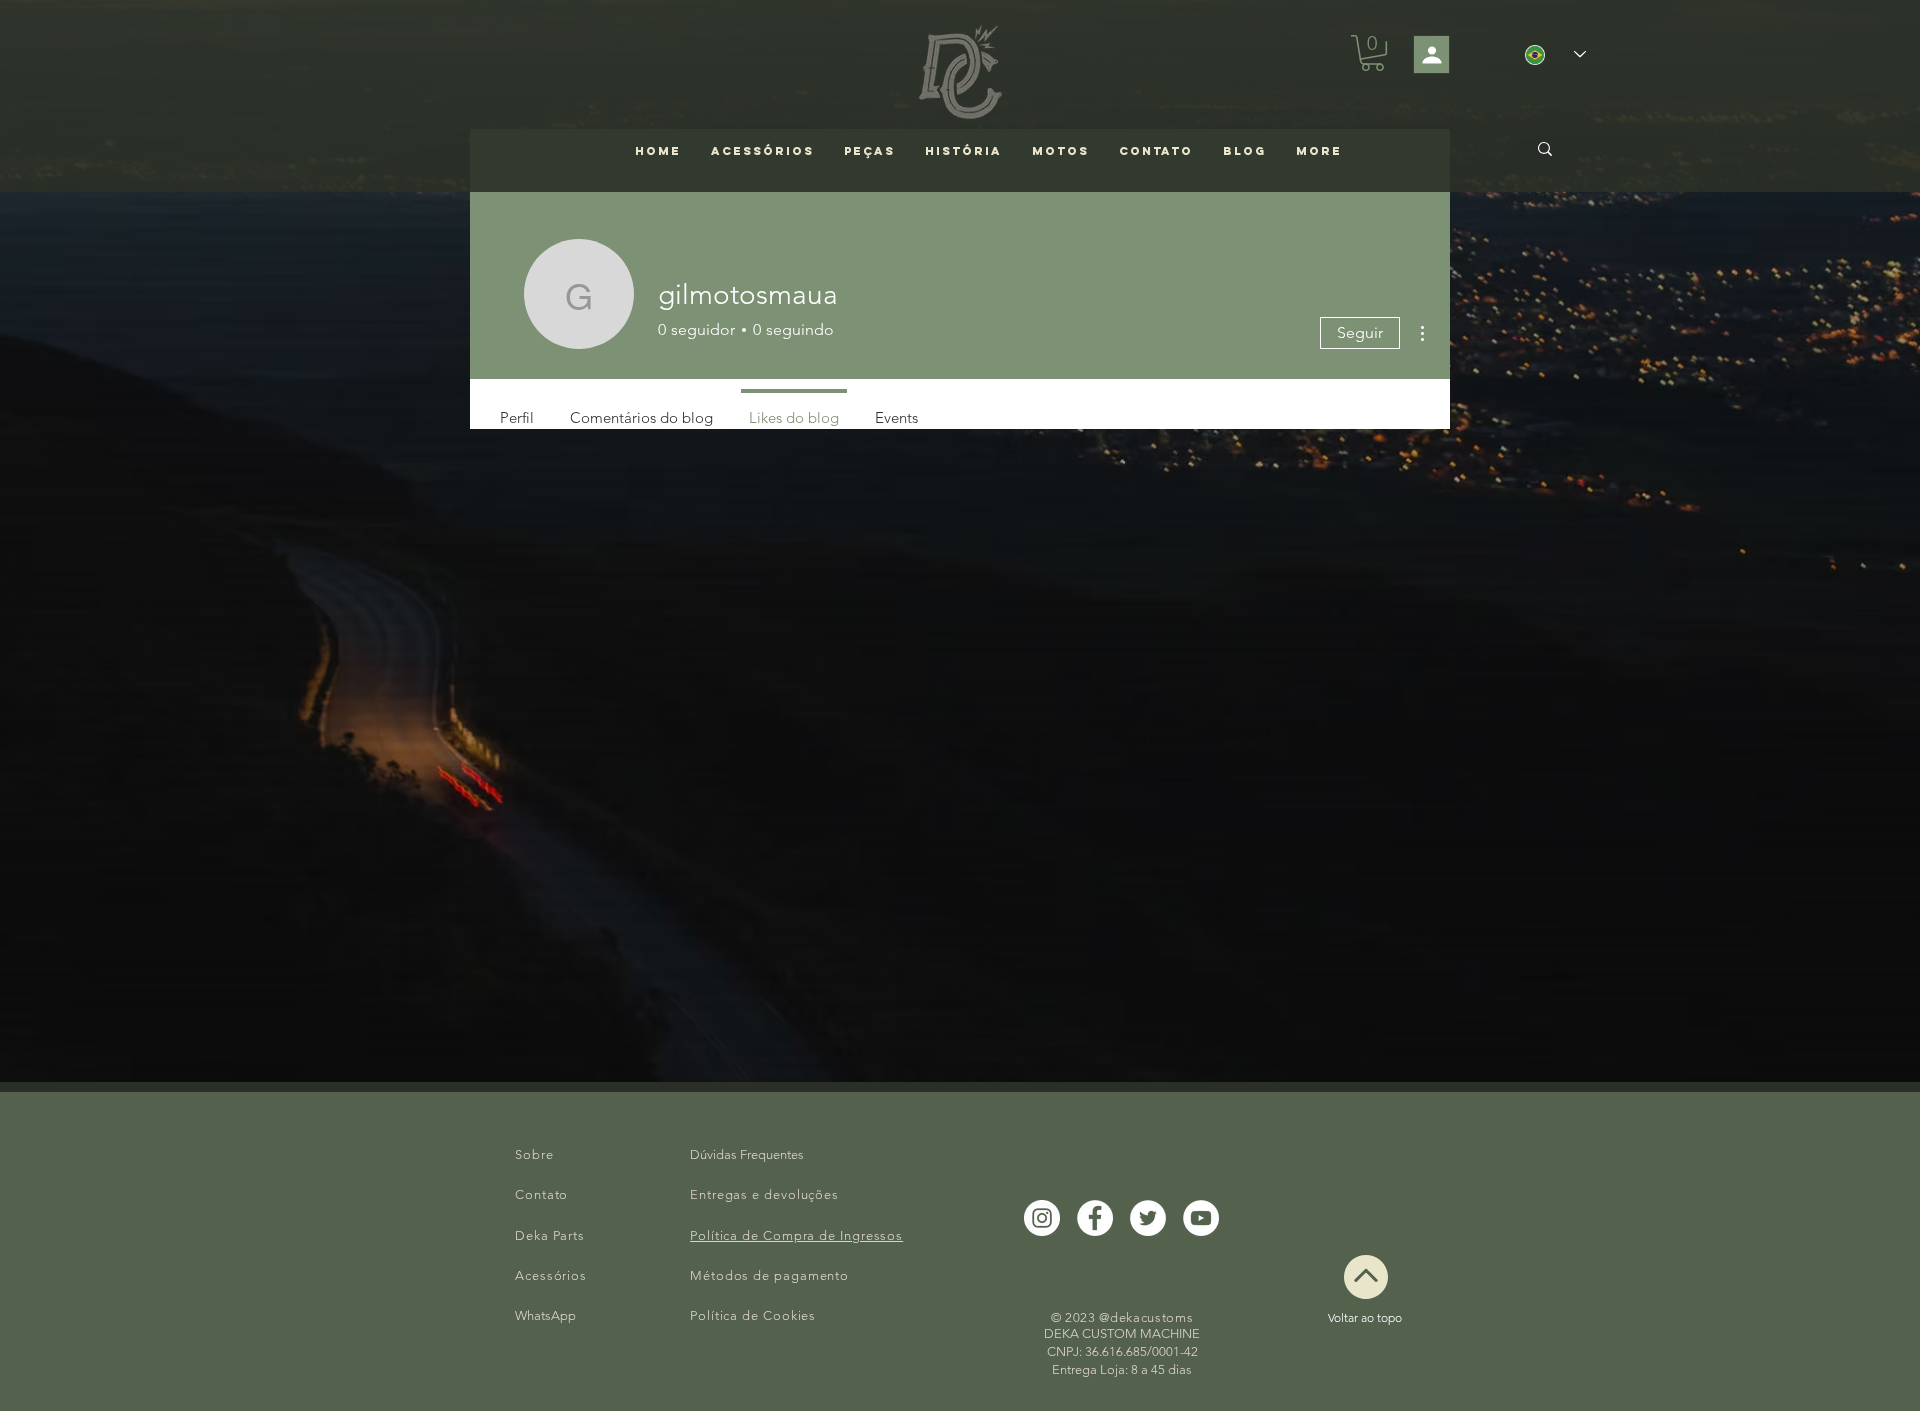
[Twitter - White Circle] (1148, 1218)
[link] (1372, 53)
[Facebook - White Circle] (1095, 1218)
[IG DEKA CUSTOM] (1042, 1218)
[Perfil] (1431, 54)
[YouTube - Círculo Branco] (1201, 1218)
